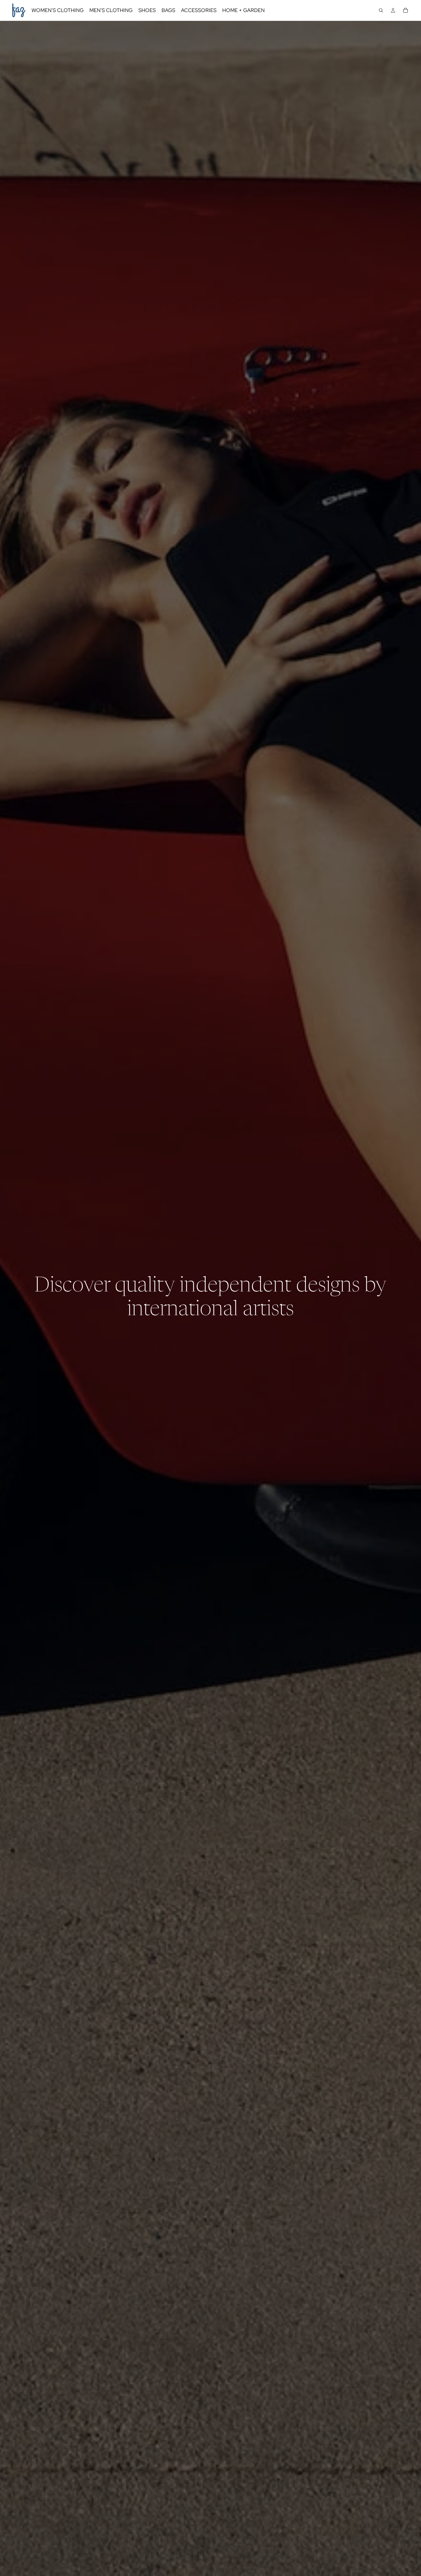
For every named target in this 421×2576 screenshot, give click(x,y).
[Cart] (406, 10)
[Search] (381, 10)
